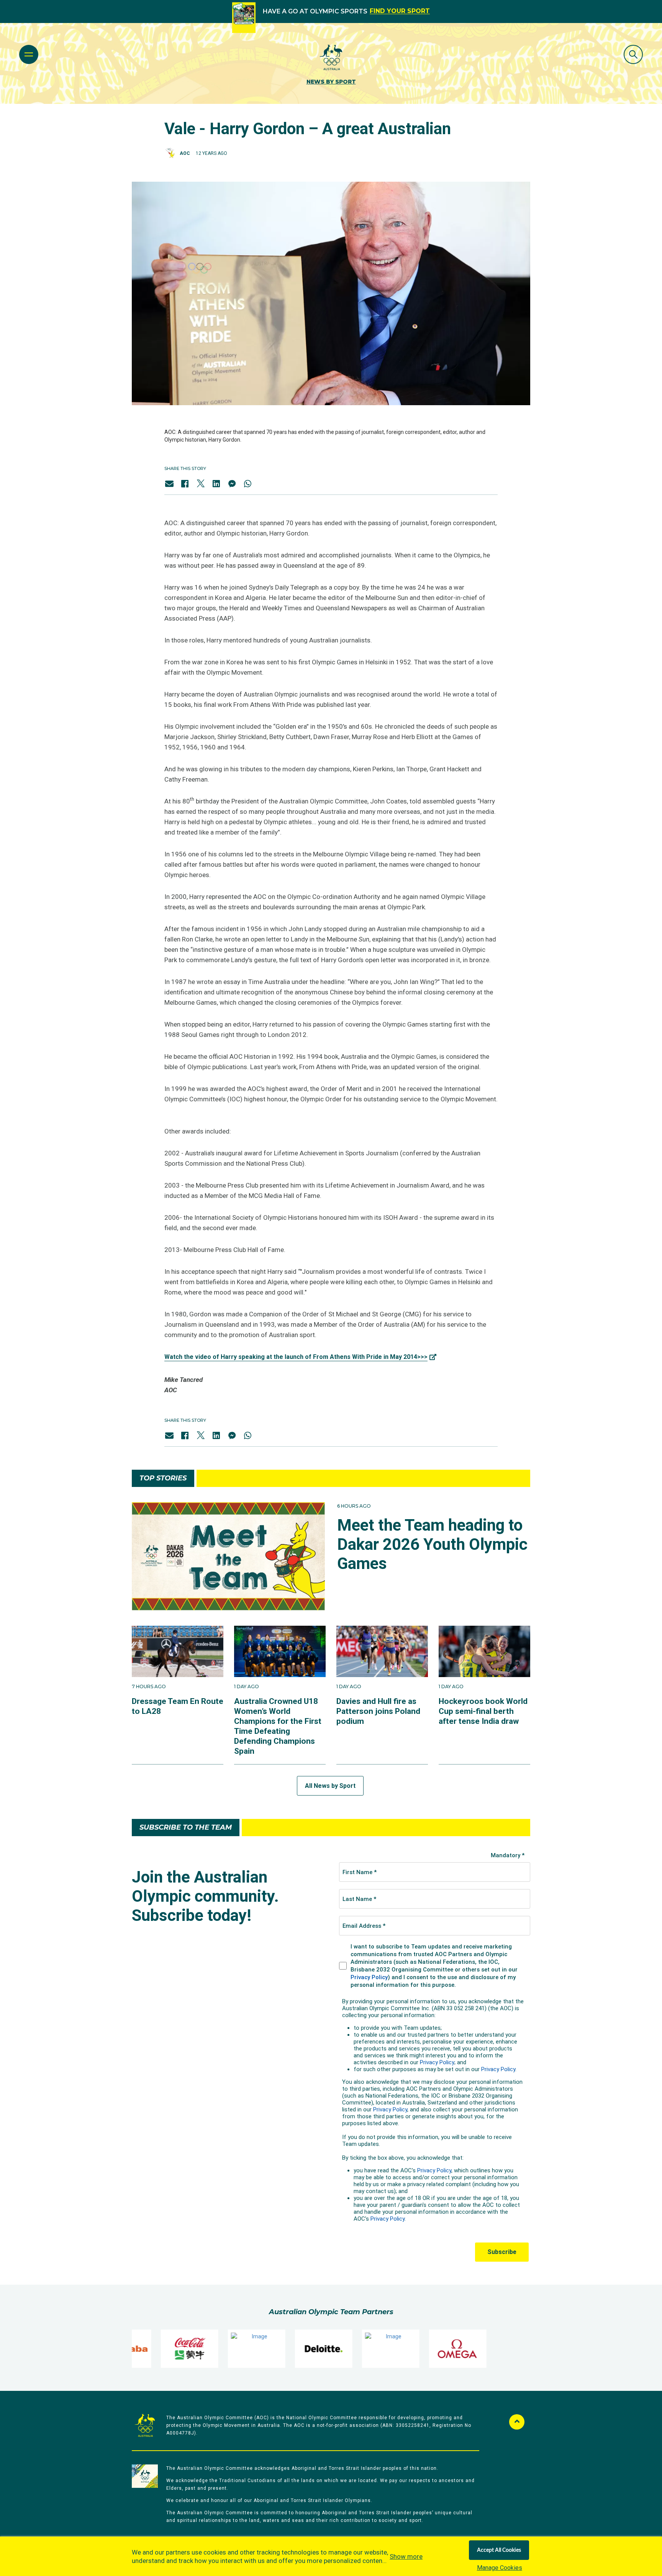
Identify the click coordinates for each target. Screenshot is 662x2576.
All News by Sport (330, 1786)
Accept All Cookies (499, 2550)
